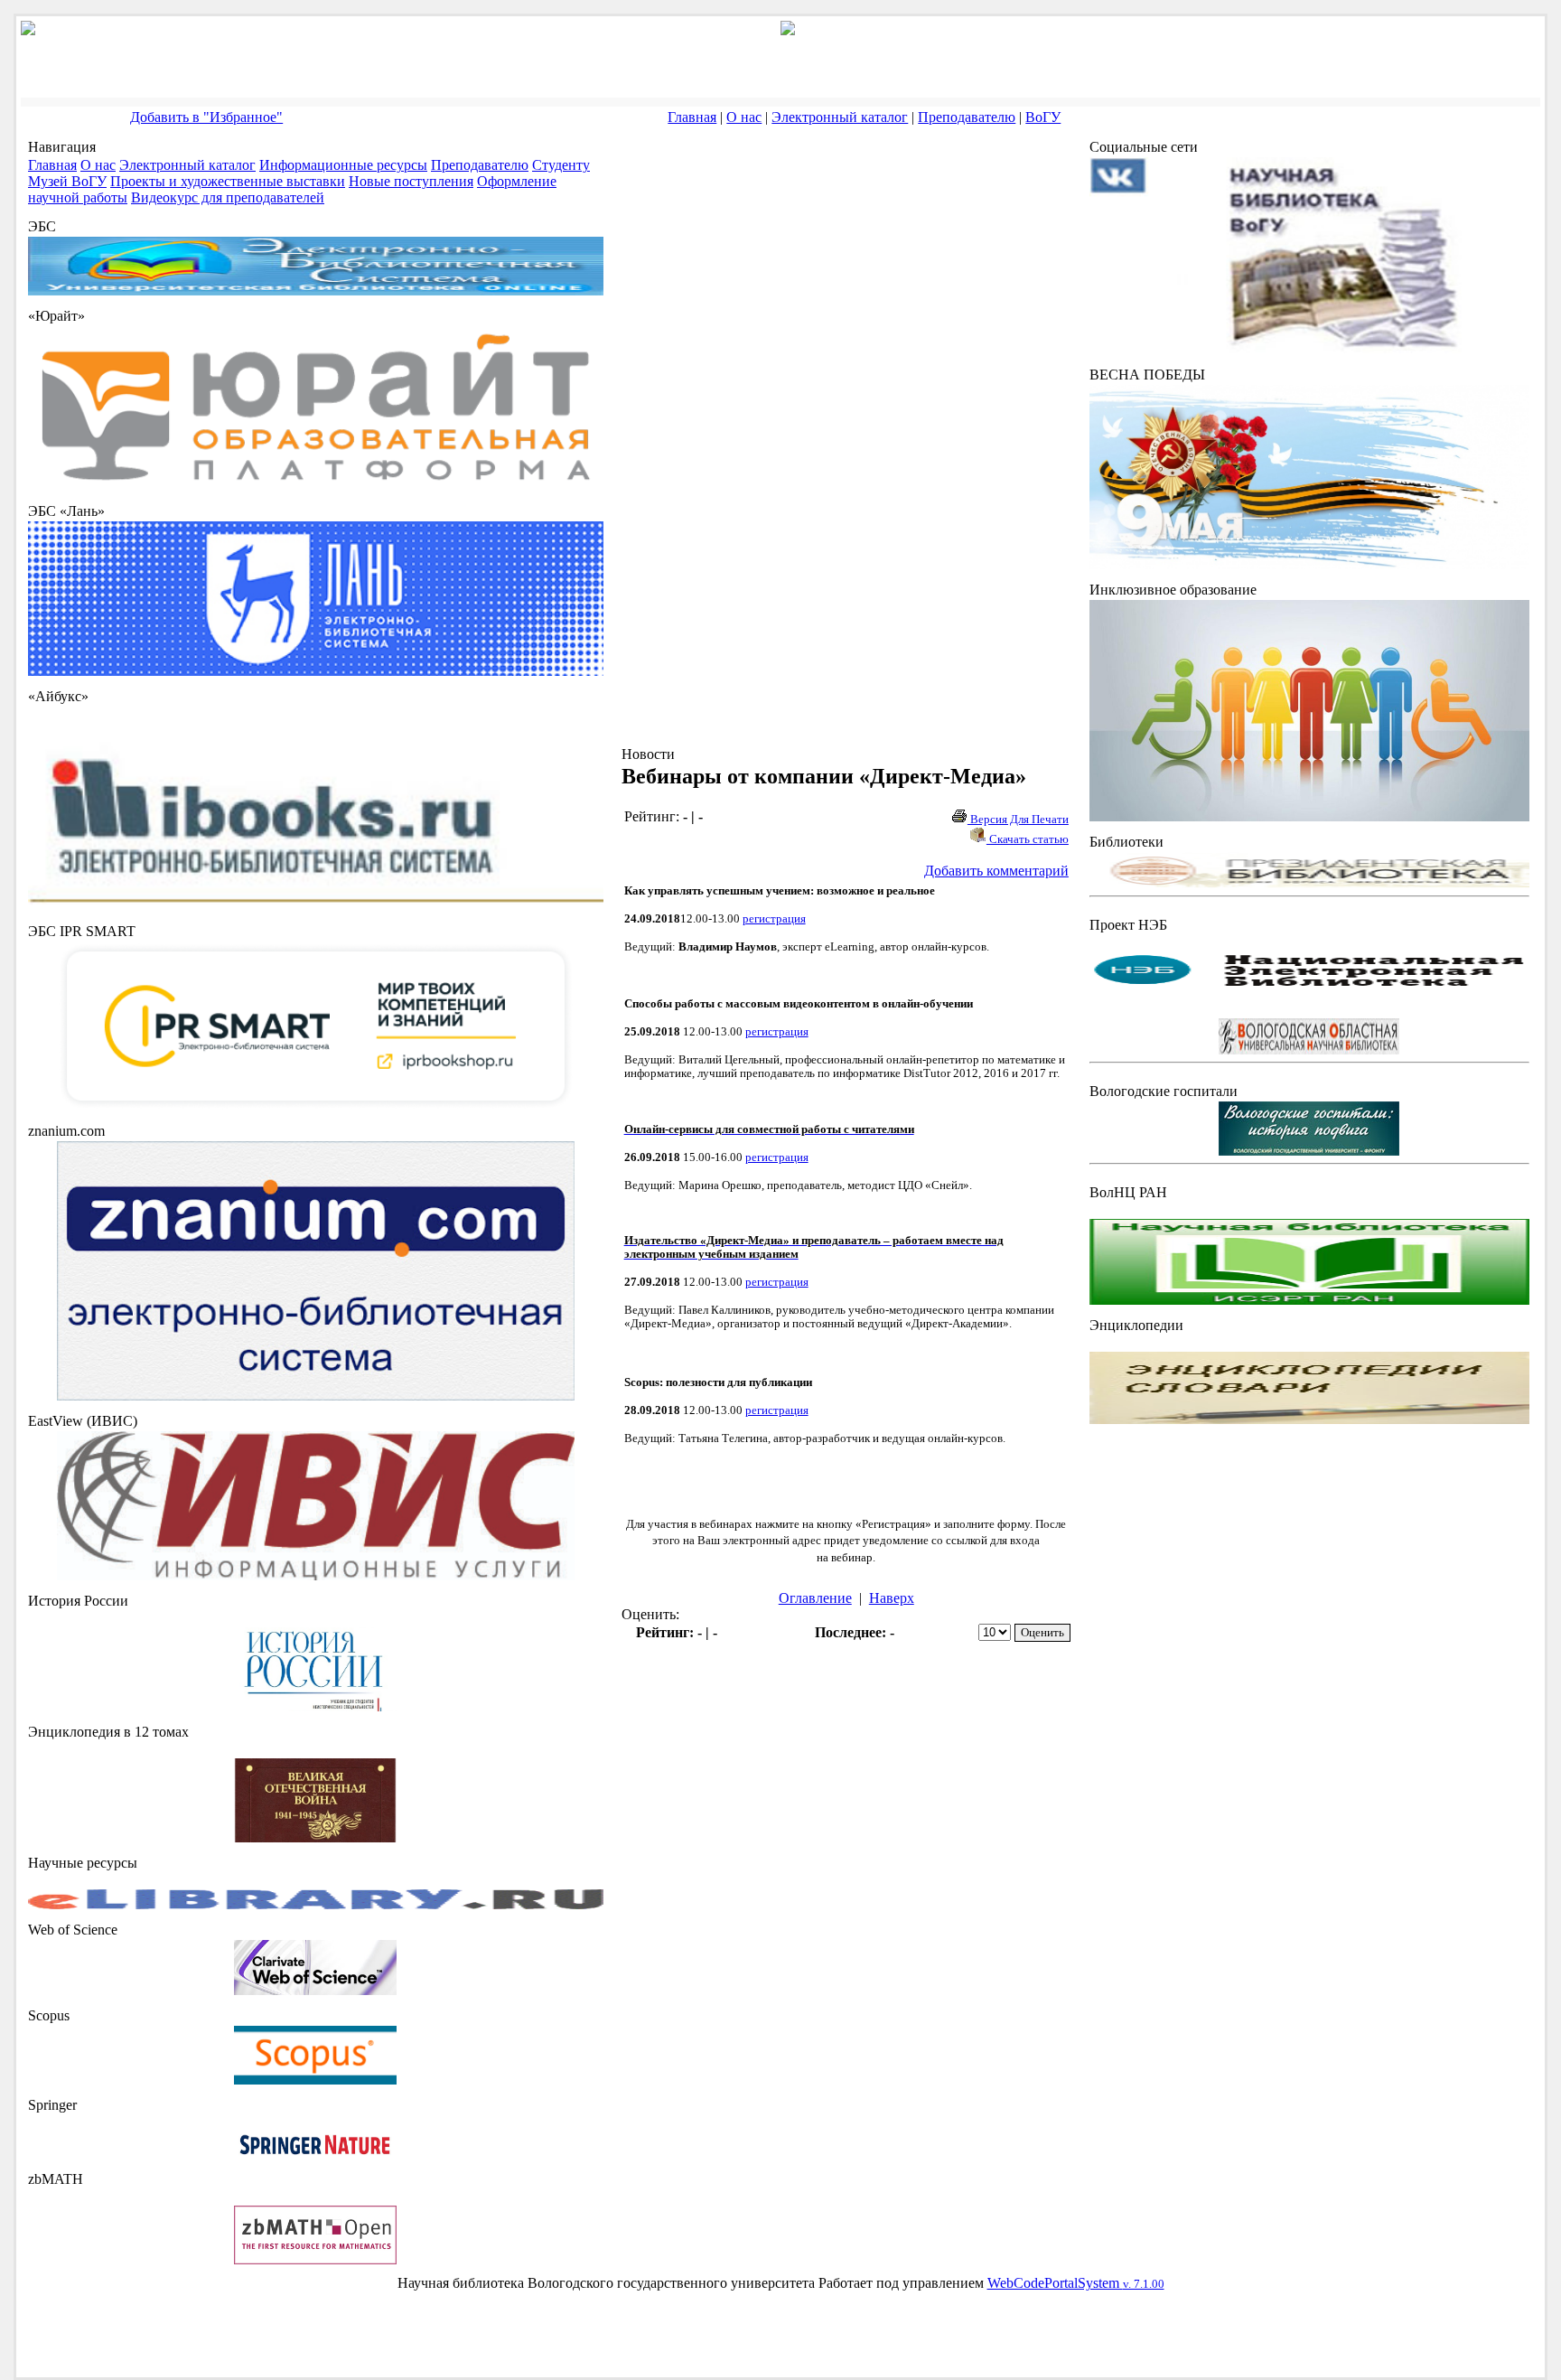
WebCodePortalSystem (1076, 2283)
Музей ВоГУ (67, 181)
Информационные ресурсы (343, 165)
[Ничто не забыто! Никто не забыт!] (1309, 564)
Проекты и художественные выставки (228, 181)
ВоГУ (1043, 117)
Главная (692, 117)
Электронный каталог (840, 117)
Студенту (561, 165)
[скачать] (315, 1706)
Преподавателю (967, 117)
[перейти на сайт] (316, 486)
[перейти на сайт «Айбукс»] (316, 906)
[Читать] (315, 1837)
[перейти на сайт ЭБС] (316, 290)
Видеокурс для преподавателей (228, 197)
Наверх (892, 1598)
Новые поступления (411, 181)
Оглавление (815, 1598)
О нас (744, 117)
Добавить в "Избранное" (206, 117)
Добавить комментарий (996, 871)
